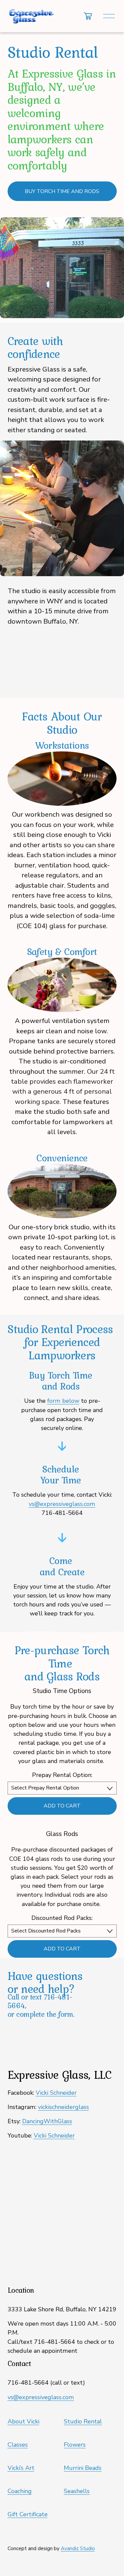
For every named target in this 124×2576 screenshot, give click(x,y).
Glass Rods (62, 1834)
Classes (18, 2445)
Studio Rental (83, 2421)
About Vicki (23, 2421)
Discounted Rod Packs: (62, 1918)
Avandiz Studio (78, 2548)
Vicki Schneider (56, 2093)
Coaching (20, 2491)
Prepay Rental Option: (62, 1775)
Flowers (75, 2445)
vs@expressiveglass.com (41, 2397)
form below (63, 1401)
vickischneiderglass (63, 2107)
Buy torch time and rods (62, 191)
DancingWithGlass (47, 2121)
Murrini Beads (83, 2468)
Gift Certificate (28, 2514)
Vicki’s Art (21, 2468)
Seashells (77, 2491)
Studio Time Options (62, 1691)
